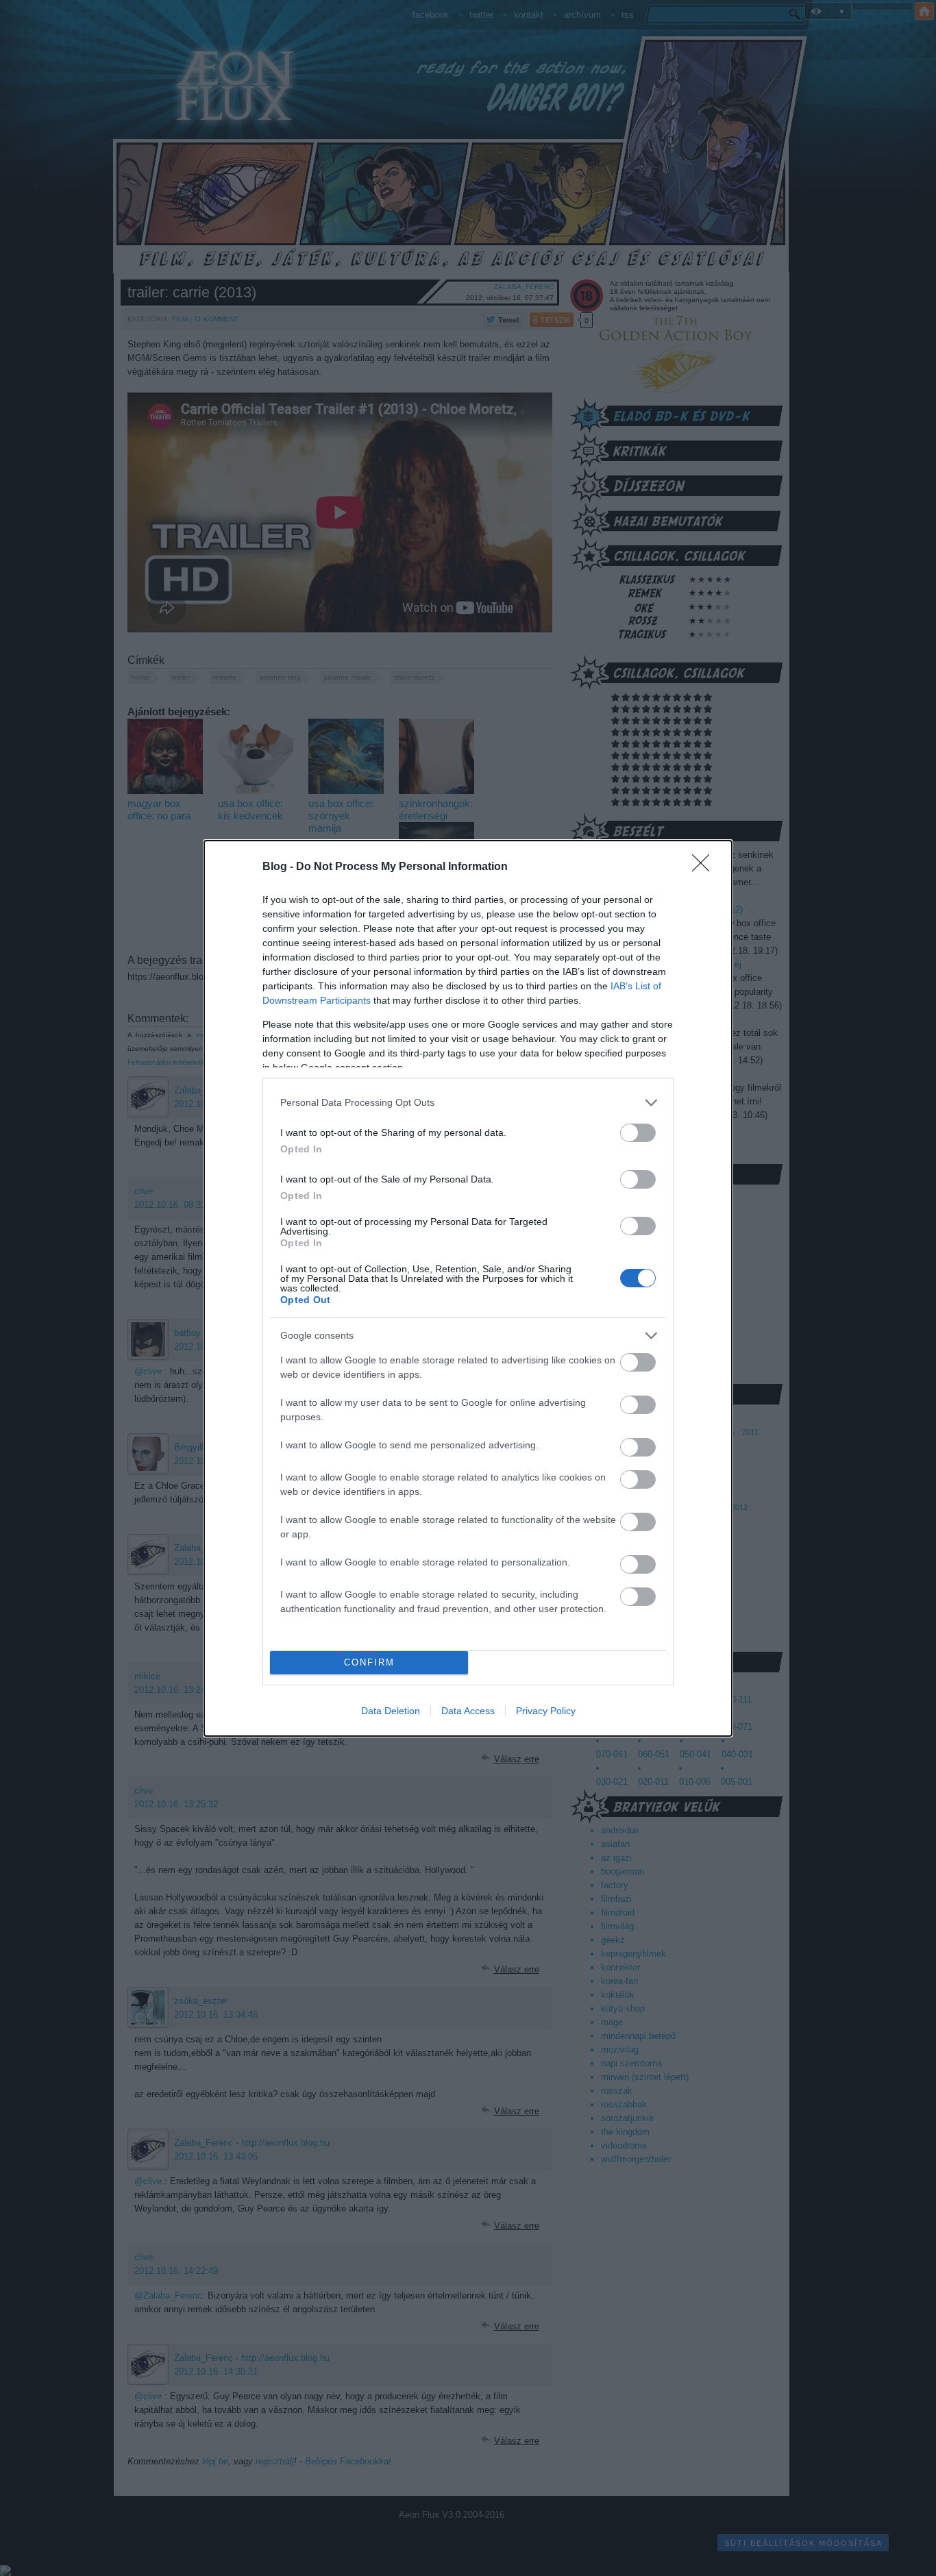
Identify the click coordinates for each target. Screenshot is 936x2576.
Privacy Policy (546, 1711)
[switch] (638, 1133)
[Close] (705, 867)
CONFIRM (369, 1662)
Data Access (468, 1711)
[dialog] (468, 1288)
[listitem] (468, 1103)
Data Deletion (391, 1711)
